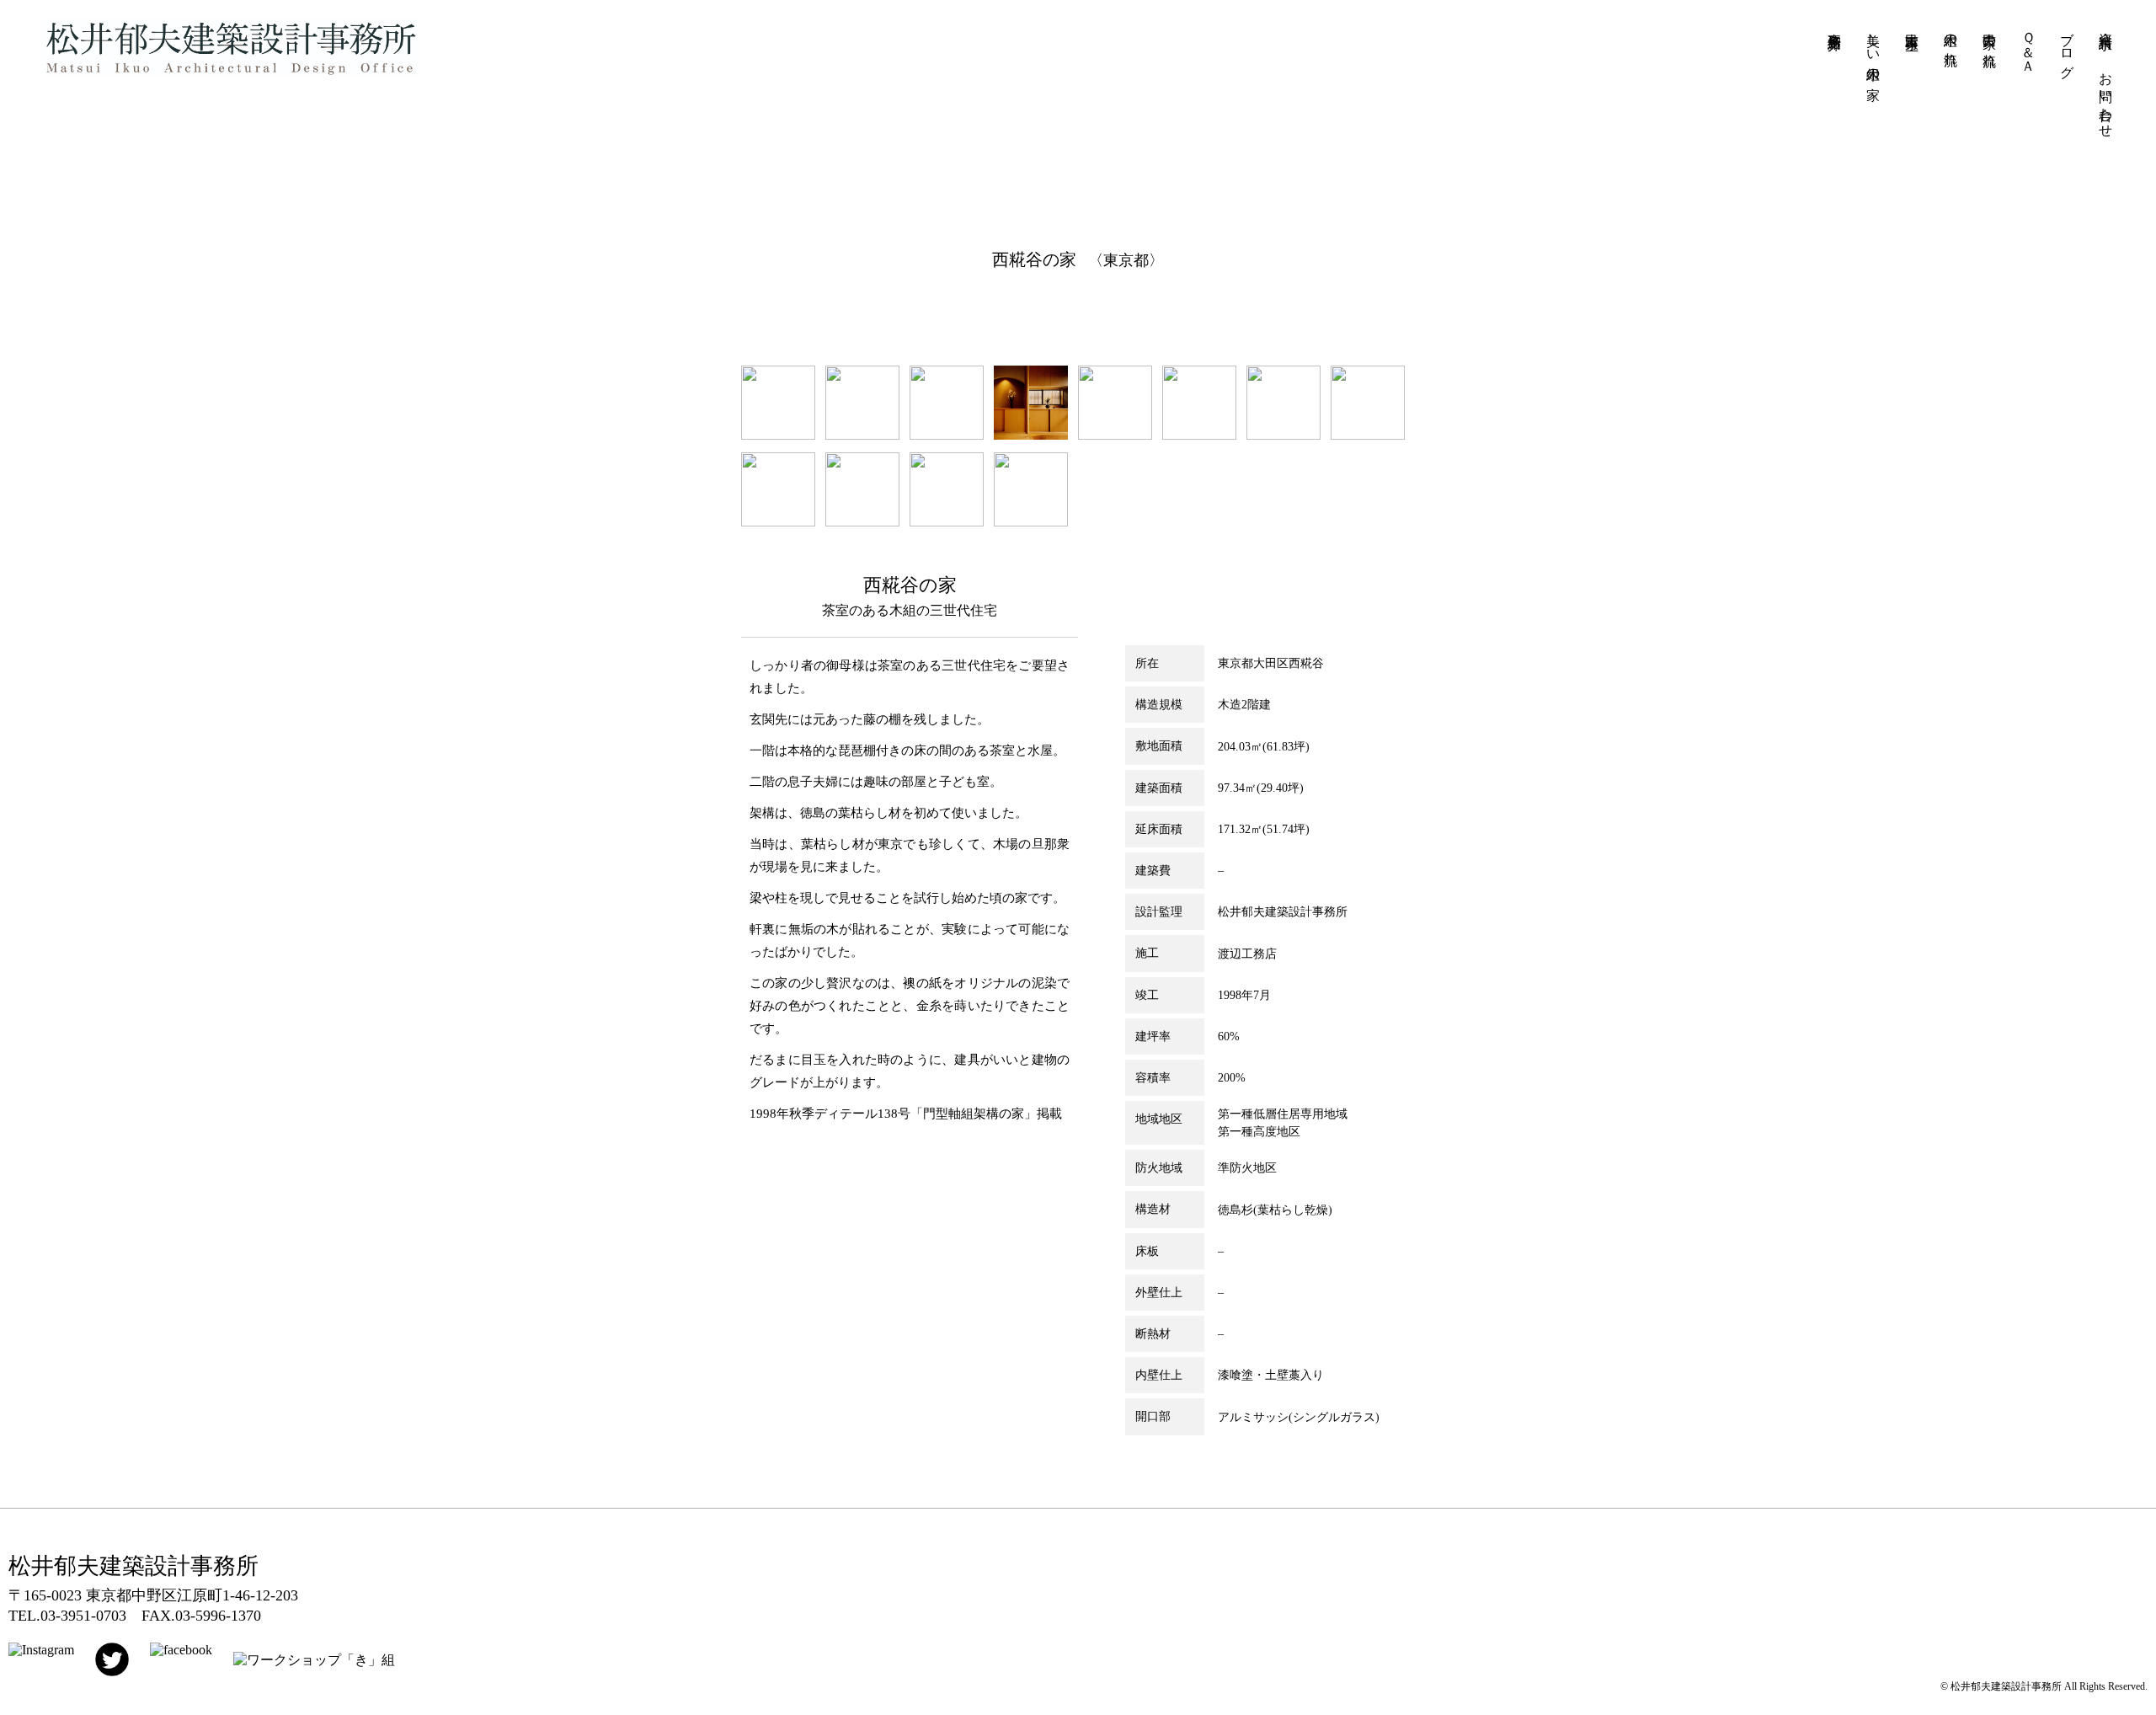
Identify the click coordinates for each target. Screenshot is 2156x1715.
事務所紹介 (1835, 26)
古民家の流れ (1990, 42)
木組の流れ (1951, 41)
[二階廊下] (1199, 435)
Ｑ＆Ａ (2028, 45)
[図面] (778, 435)
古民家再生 (1912, 26)
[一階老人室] (1368, 435)
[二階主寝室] (1115, 435)
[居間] (947, 435)
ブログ (2067, 48)
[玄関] (1031, 435)
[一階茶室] (862, 522)
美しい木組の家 (1873, 50)
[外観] (862, 435)
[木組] (1031, 522)
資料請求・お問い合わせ (2106, 77)
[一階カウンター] (1283, 435)
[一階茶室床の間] (778, 522)
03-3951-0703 (83, 1616)
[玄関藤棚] (947, 522)
